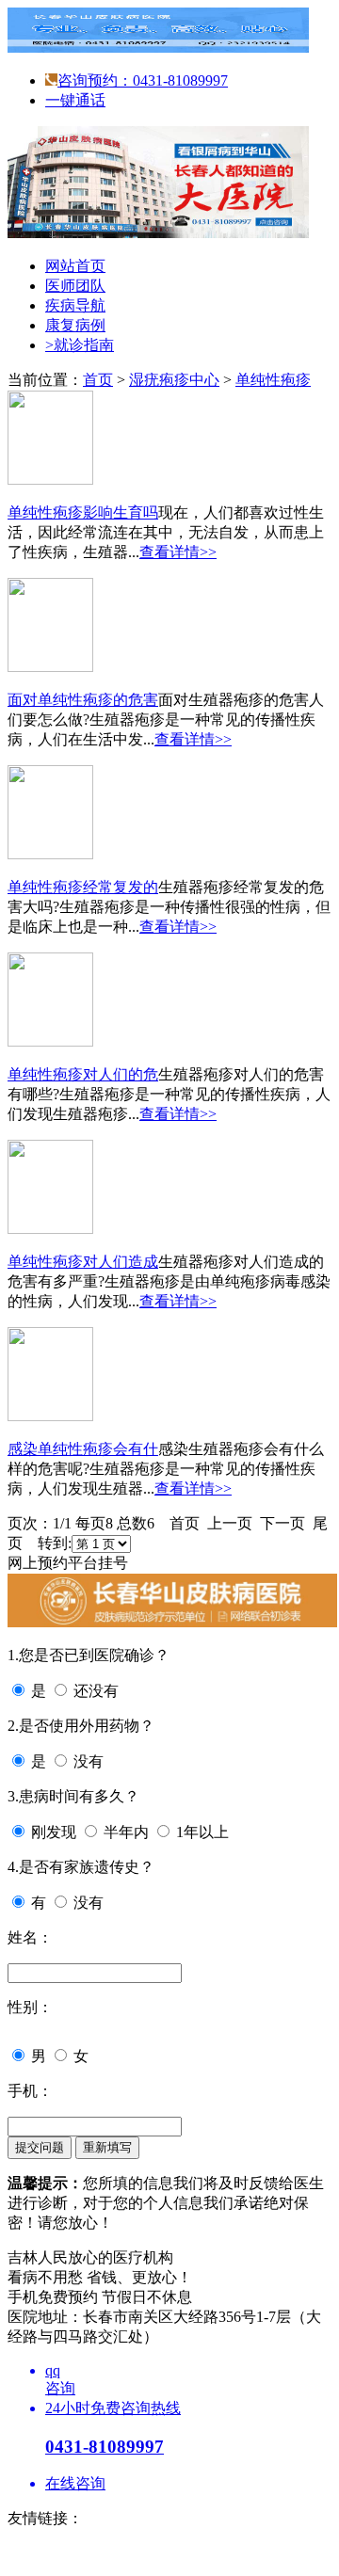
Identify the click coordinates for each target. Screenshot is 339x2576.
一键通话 (75, 100)
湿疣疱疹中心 (174, 380)
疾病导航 (75, 305)
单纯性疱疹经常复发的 (83, 887)
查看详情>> (178, 552)
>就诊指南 (80, 345)
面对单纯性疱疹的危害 (83, 700)
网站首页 (75, 266)
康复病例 (75, 325)
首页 (98, 380)
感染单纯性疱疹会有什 (83, 1449)
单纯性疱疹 (273, 380)
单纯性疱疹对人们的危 (83, 1074)
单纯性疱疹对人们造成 (83, 1262)
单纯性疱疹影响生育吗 (83, 512)
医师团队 (75, 286)
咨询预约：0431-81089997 (143, 80)
